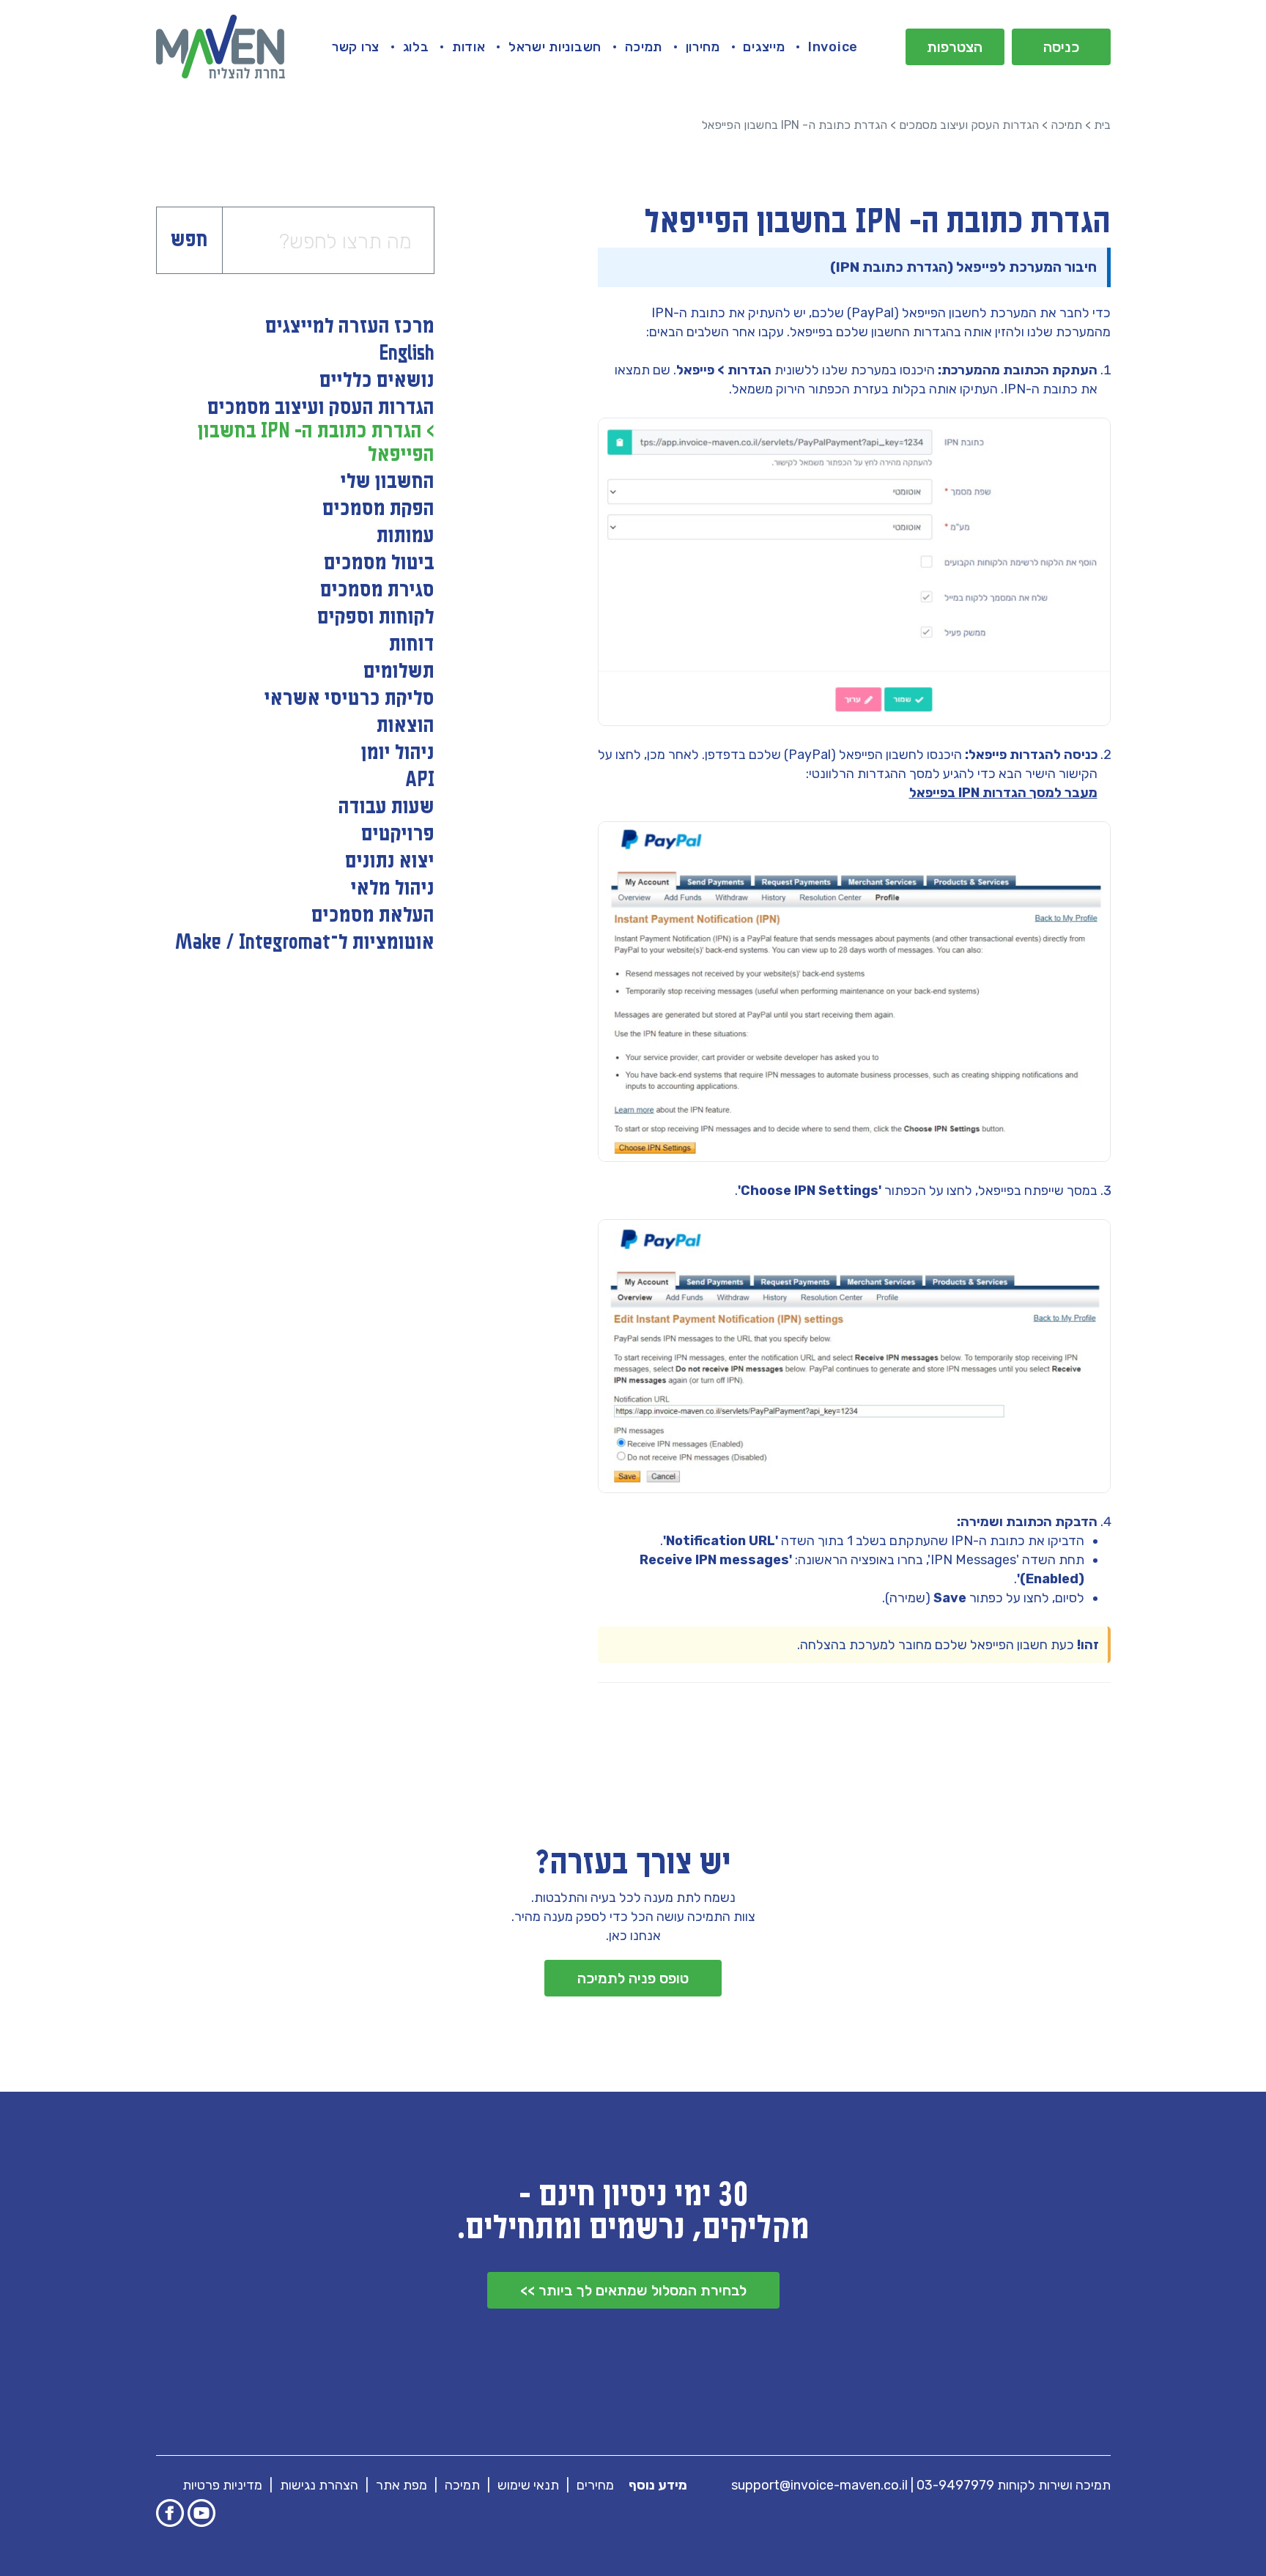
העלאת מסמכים (373, 916)
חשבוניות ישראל (555, 47)
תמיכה (644, 47)
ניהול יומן (398, 753)
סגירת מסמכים (377, 591)
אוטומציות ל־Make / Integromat (305, 943)
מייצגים (764, 47)
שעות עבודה (386, 807)
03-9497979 (955, 2485)
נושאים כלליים (377, 381)
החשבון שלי (388, 482)
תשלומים (399, 672)
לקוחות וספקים (376, 618)
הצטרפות (955, 47)
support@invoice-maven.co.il (819, 2485)
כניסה (1061, 47)
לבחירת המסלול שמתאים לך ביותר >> (633, 2290)
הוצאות (406, 726)
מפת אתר (401, 2485)
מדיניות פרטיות (222, 2485)
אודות (469, 47)
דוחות (412, 645)
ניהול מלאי (393, 889)
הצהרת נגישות (319, 2485)
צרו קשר (356, 47)
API (420, 780)
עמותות (406, 536)
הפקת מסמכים (378, 509)
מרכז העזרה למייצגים (350, 327)
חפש (189, 240)
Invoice (833, 47)
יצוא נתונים (390, 862)
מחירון (703, 47)
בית (1102, 125)
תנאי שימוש (528, 2485)
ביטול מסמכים (379, 563)
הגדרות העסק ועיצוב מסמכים (969, 125)
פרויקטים (398, 834)
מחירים (595, 2485)
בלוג (416, 47)
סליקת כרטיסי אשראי (349, 699)
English (407, 354)
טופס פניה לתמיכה (633, 1978)
